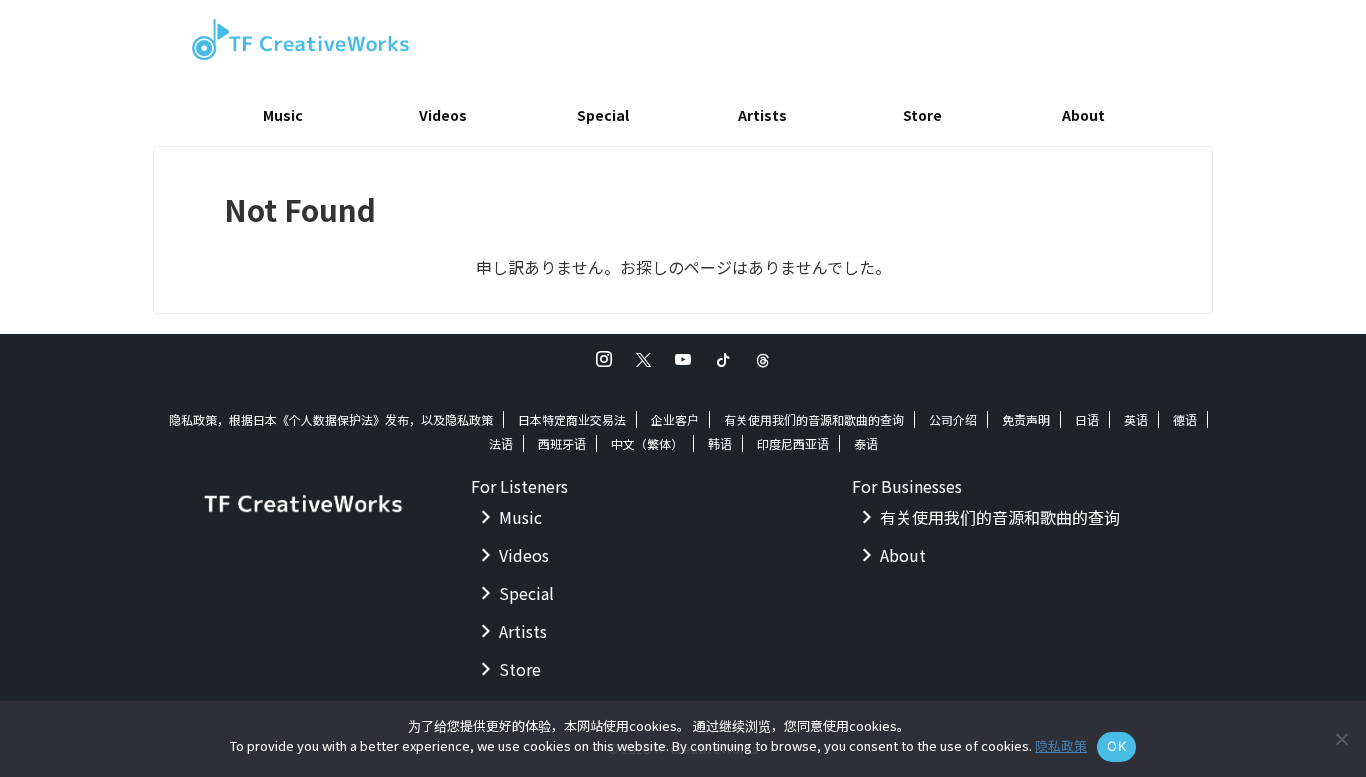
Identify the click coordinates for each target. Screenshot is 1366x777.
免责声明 (1026, 419)
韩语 (720, 443)
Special (603, 115)
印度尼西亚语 (793, 443)
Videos (443, 115)
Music (283, 115)
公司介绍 (953, 419)
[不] (1341, 739)
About (1083, 115)
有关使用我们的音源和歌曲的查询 (814, 419)
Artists (762, 115)
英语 (1136, 419)
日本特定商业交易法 (572, 419)
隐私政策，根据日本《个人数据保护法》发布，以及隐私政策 (331, 419)
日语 (1087, 419)
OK (1116, 746)
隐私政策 (1061, 745)
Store (922, 115)
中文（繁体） (647, 443)
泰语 (866, 443)
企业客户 (675, 419)
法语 (501, 443)
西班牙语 (562, 443)
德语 (1185, 419)
